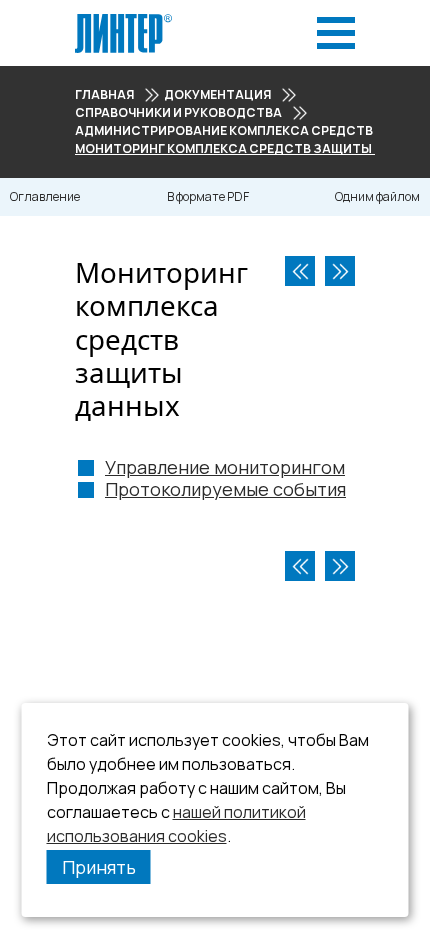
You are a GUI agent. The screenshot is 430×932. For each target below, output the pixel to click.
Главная (104, 94)
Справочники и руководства (178, 112)
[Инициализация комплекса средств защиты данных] (300, 271)
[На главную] (123, 19)
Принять (99, 867)
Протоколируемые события (225, 489)
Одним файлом (377, 196)
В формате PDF (208, 196)
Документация (217, 94)
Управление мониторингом (225, 467)
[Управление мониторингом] (340, 271)
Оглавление (45, 196)
